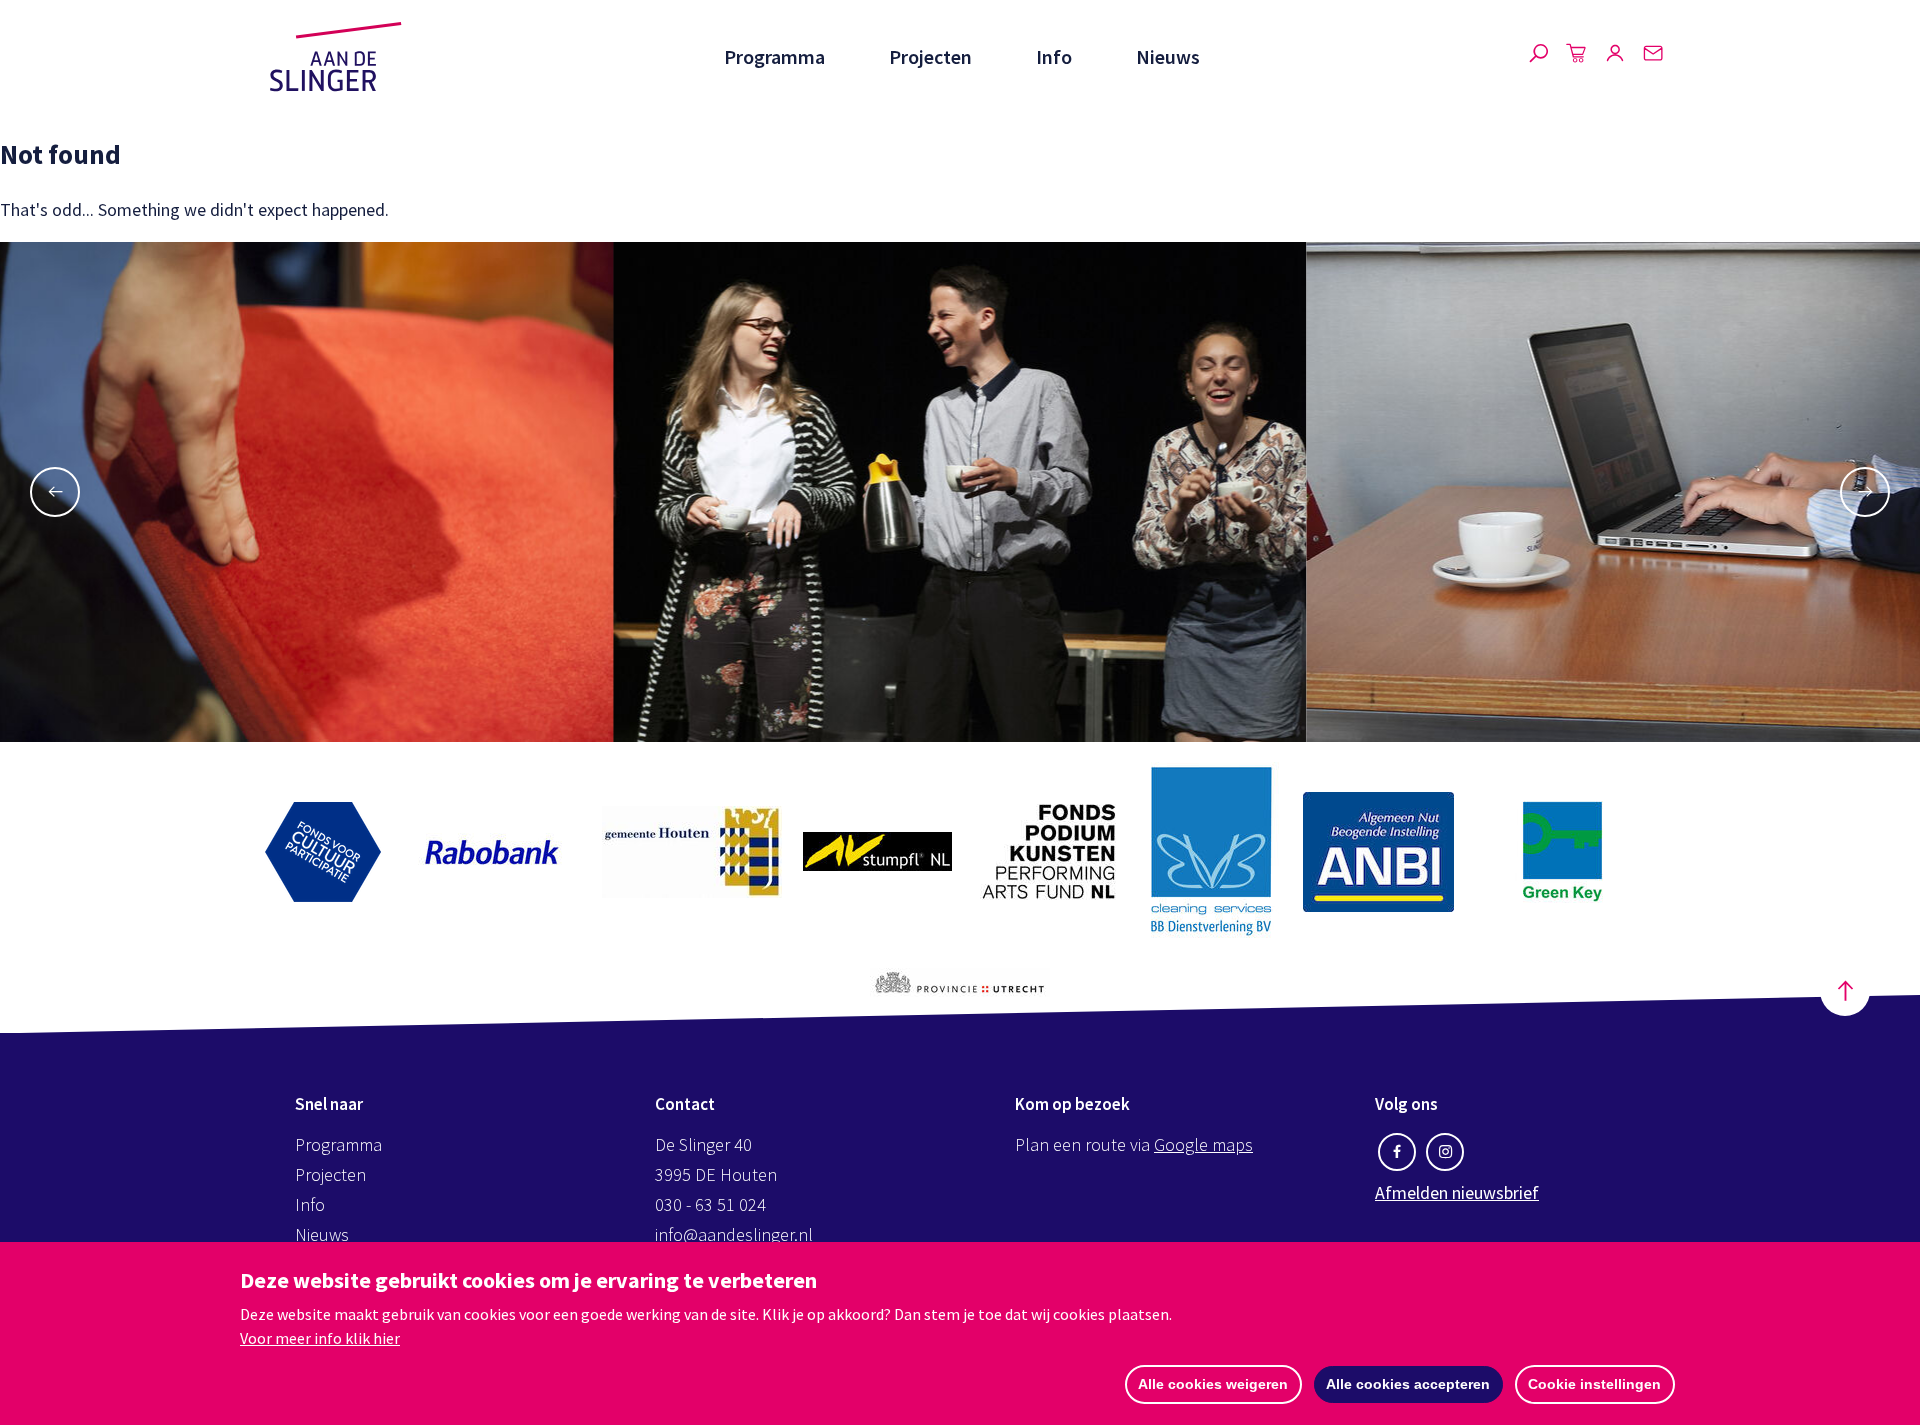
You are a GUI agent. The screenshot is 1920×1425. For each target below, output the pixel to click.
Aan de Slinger (336, 57)
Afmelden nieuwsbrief (1457, 1192)
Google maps (1203, 1144)
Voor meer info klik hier (320, 1338)
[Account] (1615, 57)
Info (1054, 56)
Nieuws (1168, 56)
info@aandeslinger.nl (734, 1234)
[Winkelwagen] (1577, 57)
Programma (774, 56)
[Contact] (1653, 57)
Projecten (930, 56)
